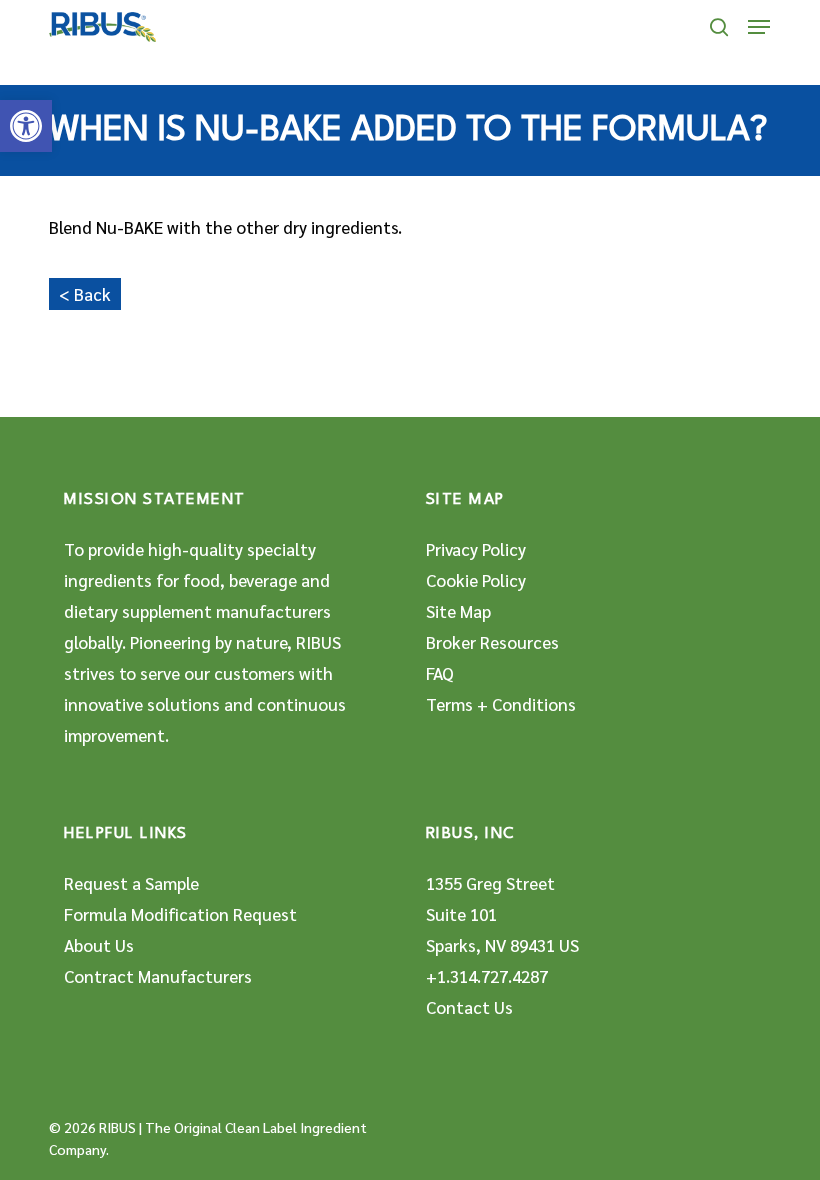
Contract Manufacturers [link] (158, 976)
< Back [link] (85, 294)
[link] (26, 126)
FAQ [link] (440, 673)
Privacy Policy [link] (476, 549)
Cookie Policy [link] (476, 580)
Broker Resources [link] (492, 642)
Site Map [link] (458, 611)
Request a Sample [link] (131, 883)
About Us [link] (99, 945)
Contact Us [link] (469, 1007)
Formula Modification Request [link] (180, 914)
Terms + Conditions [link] (501, 704)
